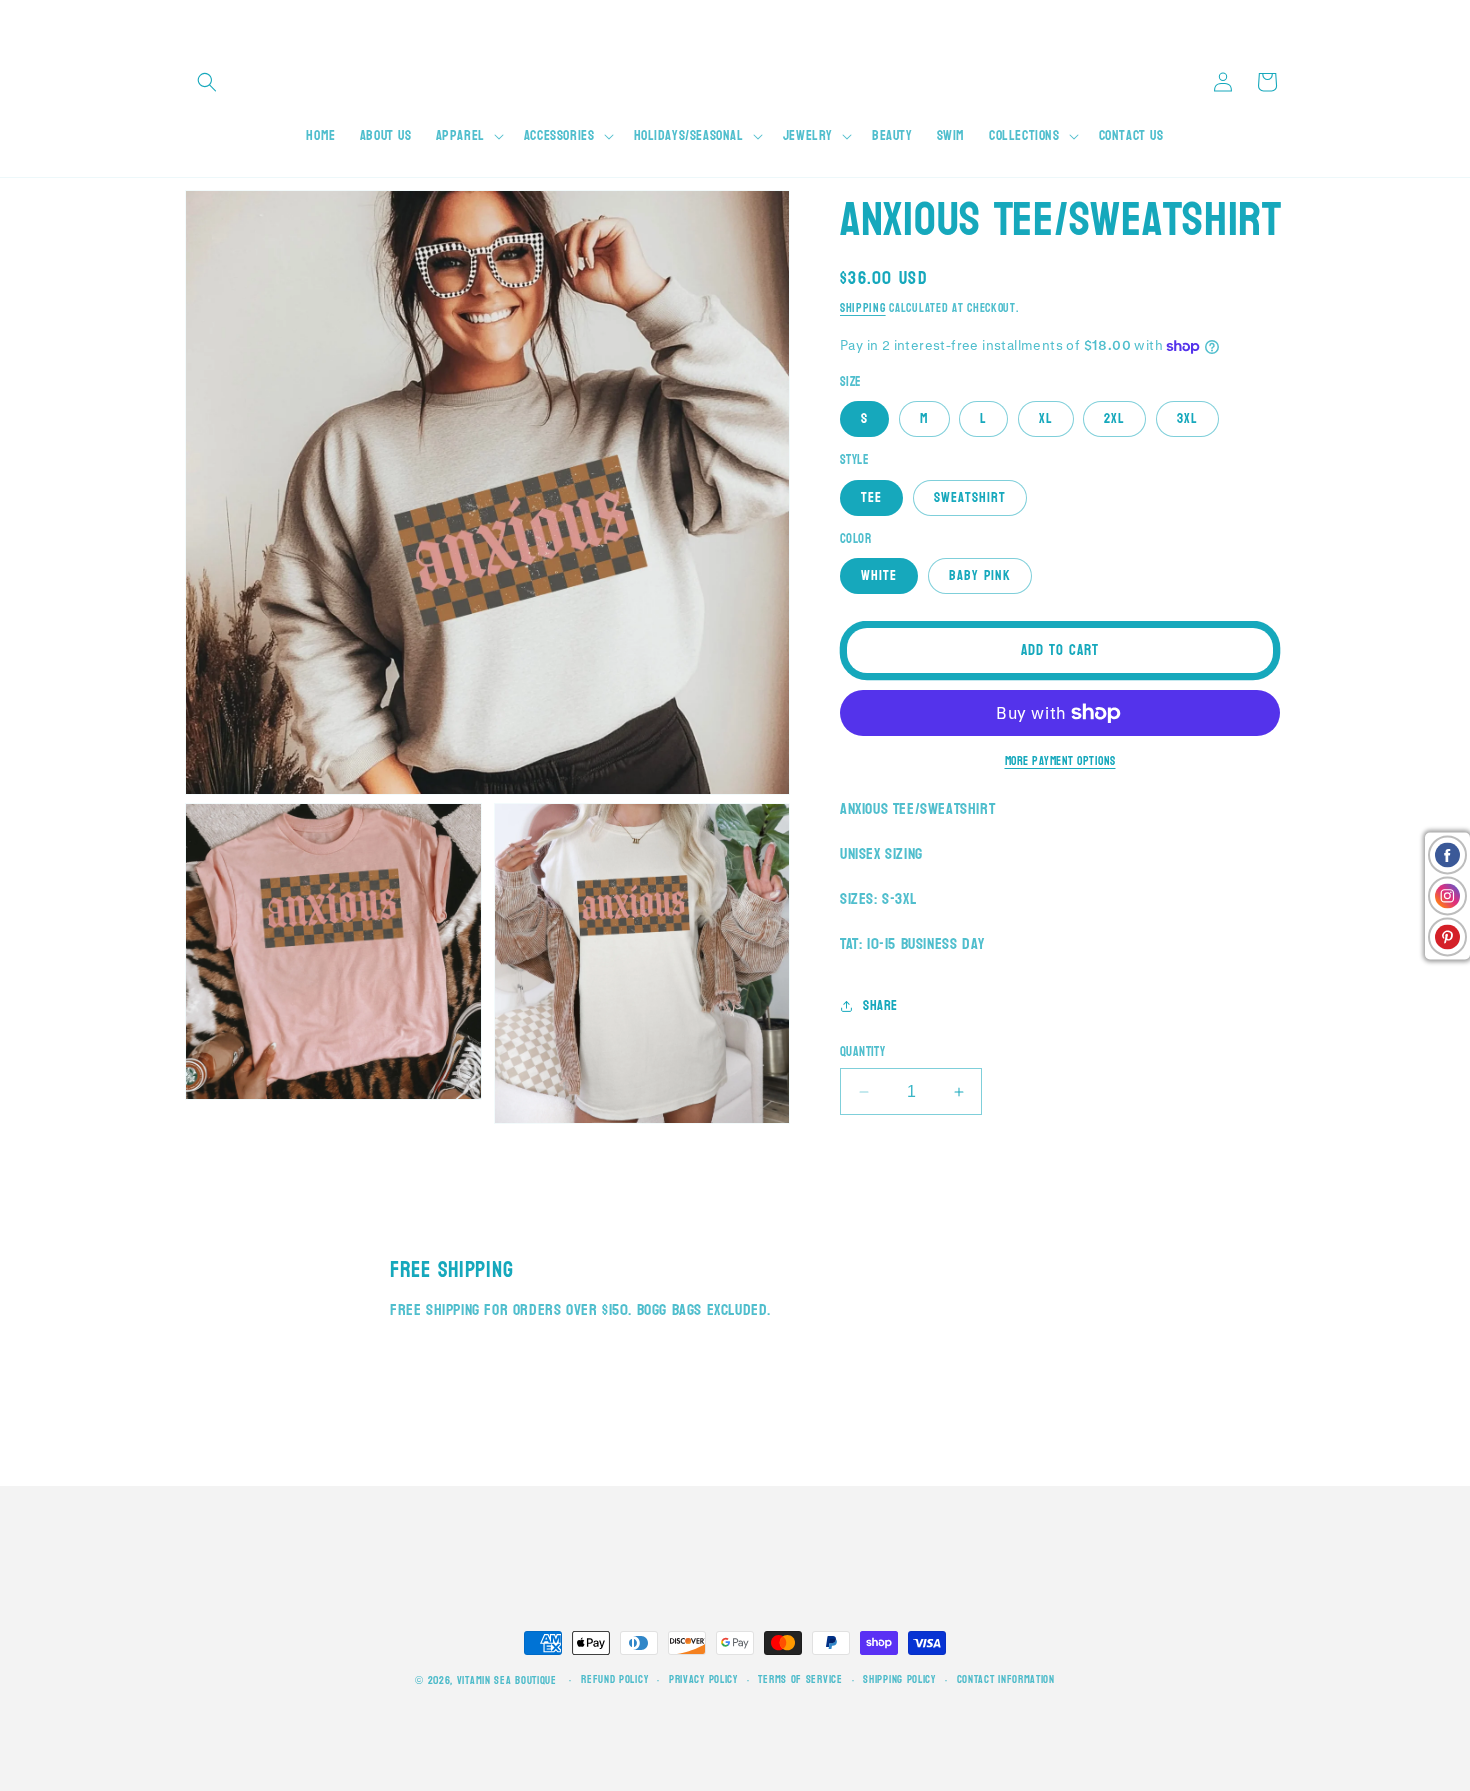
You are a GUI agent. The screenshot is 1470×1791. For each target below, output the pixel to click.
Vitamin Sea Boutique (507, 1680)
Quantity (862, 1053)
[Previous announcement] (192, 20)
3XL (1187, 418)
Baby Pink (980, 575)
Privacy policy (703, 1680)
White (879, 575)
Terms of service (800, 1680)
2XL (1114, 418)
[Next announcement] (1278, 20)
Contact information (1006, 1680)
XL (1046, 418)
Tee (871, 497)
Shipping (863, 308)
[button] (207, 82)
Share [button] (880, 1005)
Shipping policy (899, 1680)
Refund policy (614, 1680)
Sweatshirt (970, 497)
